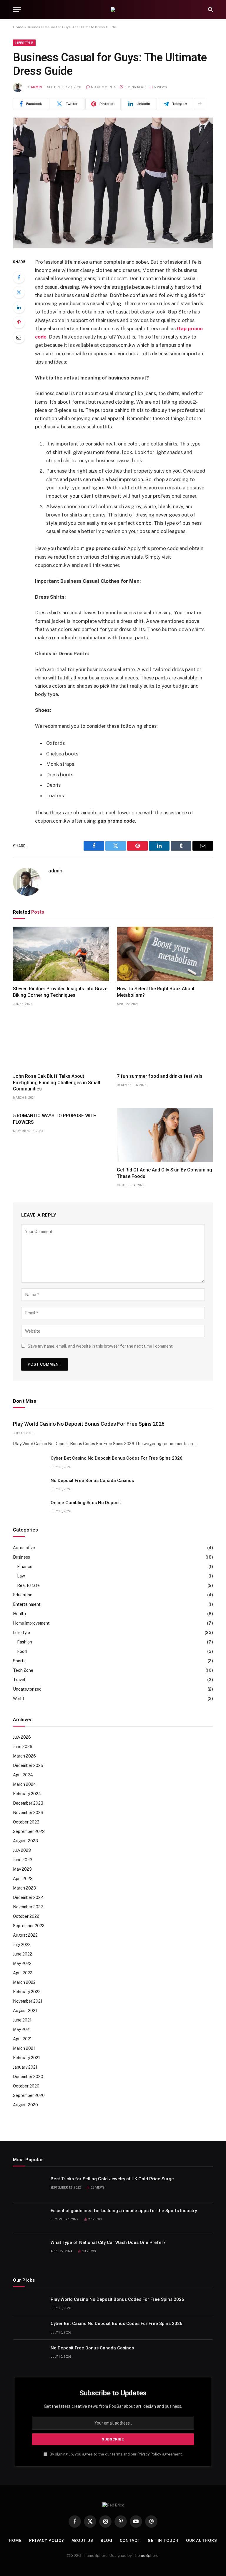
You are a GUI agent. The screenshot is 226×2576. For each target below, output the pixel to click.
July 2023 (22, 1850)
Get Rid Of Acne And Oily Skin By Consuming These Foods (164, 1173)
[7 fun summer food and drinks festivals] (165, 1041)
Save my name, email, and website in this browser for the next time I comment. (101, 1346)
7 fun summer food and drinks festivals (160, 1076)
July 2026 (22, 1737)
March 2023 (24, 1888)
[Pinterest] (19, 322)
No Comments (104, 87)
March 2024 (25, 1784)
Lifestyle (24, 43)
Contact (130, 2540)
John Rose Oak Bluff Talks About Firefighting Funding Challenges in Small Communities (56, 1083)
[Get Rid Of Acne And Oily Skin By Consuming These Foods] (165, 1135)
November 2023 (28, 1813)
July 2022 (22, 1945)
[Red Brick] (113, 9)
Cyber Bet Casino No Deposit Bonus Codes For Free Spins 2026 (117, 1458)
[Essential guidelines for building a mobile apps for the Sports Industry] (29, 2218)
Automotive (24, 1548)
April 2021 (22, 2039)
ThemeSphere (146, 2556)
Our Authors (202, 2540)
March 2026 (24, 1756)
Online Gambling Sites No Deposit (86, 1503)
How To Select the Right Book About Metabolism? (156, 992)
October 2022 (26, 1916)
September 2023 (29, 1831)
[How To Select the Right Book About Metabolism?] (165, 954)
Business (21, 1557)
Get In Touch (163, 2540)
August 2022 (25, 1935)
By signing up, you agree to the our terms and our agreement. (116, 2454)
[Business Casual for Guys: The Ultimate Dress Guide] (113, 183)
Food (22, 1651)
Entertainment (27, 1604)
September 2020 (29, 2095)
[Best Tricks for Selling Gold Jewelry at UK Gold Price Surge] (29, 2186)
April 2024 (23, 1775)
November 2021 (28, 2001)
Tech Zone (23, 1670)
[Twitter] (19, 292)
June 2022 (23, 1954)
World (18, 1699)
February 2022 (27, 1992)
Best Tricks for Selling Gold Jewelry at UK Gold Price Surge (112, 2179)
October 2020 (26, 2086)
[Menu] (17, 10)
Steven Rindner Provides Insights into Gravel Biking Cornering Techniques (61, 992)
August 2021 (25, 2011)
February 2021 (26, 2058)
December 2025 (28, 1765)
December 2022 (28, 1897)
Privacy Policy (149, 2454)
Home (18, 27)
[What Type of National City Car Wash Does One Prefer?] (29, 2250)
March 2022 (24, 1982)
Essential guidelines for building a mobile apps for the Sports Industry (124, 2211)
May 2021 (22, 2029)
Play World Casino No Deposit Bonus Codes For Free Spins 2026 (89, 1424)
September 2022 (29, 1926)
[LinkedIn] (19, 307)
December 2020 (28, 2077)
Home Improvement (31, 1623)
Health (19, 1614)
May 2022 (22, 1963)
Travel (19, 1680)
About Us (82, 2540)
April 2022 (23, 1973)
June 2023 (23, 1860)
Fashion (25, 1642)
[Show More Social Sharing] (200, 104)
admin (36, 87)
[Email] (19, 337)
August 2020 (25, 2105)
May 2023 (22, 1869)
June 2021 (22, 2020)
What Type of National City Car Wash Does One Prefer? (108, 2242)
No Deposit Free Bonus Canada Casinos (92, 1481)
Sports (19, 1661)
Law (21, 1576)
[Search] (210, 10)
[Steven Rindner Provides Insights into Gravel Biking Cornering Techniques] (61, 954)
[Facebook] (19, 277)
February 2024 (27, 1794)
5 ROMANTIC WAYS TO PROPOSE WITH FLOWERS (55, 1119)
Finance (25, 1567)
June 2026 (23, 1747)
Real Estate (28, 1585)
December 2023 (28, 1803)
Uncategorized (27, 1689)
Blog (107, 2540)
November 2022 (28, 1907)
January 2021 (25, 2067)
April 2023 (23, 1879)
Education (23, 1595)
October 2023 (26, 1822)
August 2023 (25, 1841)
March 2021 (24, 2048)
